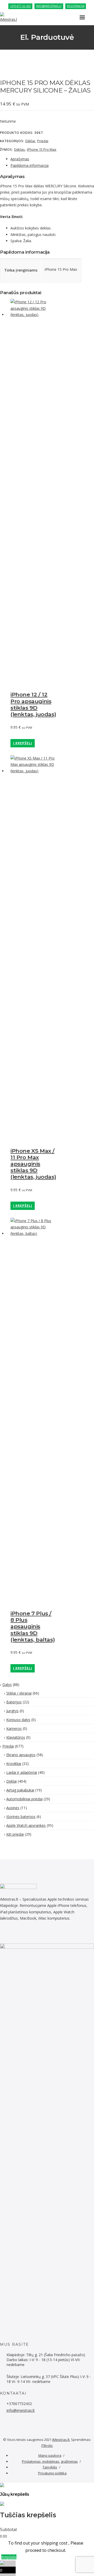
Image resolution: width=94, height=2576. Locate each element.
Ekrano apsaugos (21, 1755)
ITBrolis (47, 2446)
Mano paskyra (50, 2455)
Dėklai (30, 141)
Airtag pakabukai (20, 1790)
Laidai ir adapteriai (22, 1772)
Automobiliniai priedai (24, 1799)
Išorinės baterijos (21, 1817)
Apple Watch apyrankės (26, 1825)
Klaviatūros (16, 1737)
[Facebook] (2, 1935)
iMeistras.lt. (61, 2440)
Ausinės (13, 1808)
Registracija (76, 6)
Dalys (7, 1685)
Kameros (14, 1728)
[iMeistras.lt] (11, 18)
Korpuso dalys (18, 1720)
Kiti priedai (15, 1834)
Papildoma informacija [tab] (30, 165)
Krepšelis (9, 2557)
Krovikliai (14, 1764)
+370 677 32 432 (20, 6)
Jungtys (12, 1711)
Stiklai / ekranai (19, 1693)
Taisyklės (50, 2467)
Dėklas (19, 149)
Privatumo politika (52, 2473)
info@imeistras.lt (49, 6)
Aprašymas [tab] (20, 159)
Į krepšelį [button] (23, 743)
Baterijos (14, 1702)
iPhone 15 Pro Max (42, 149)
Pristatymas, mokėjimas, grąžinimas (50, 2461)
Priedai (43, 141)
